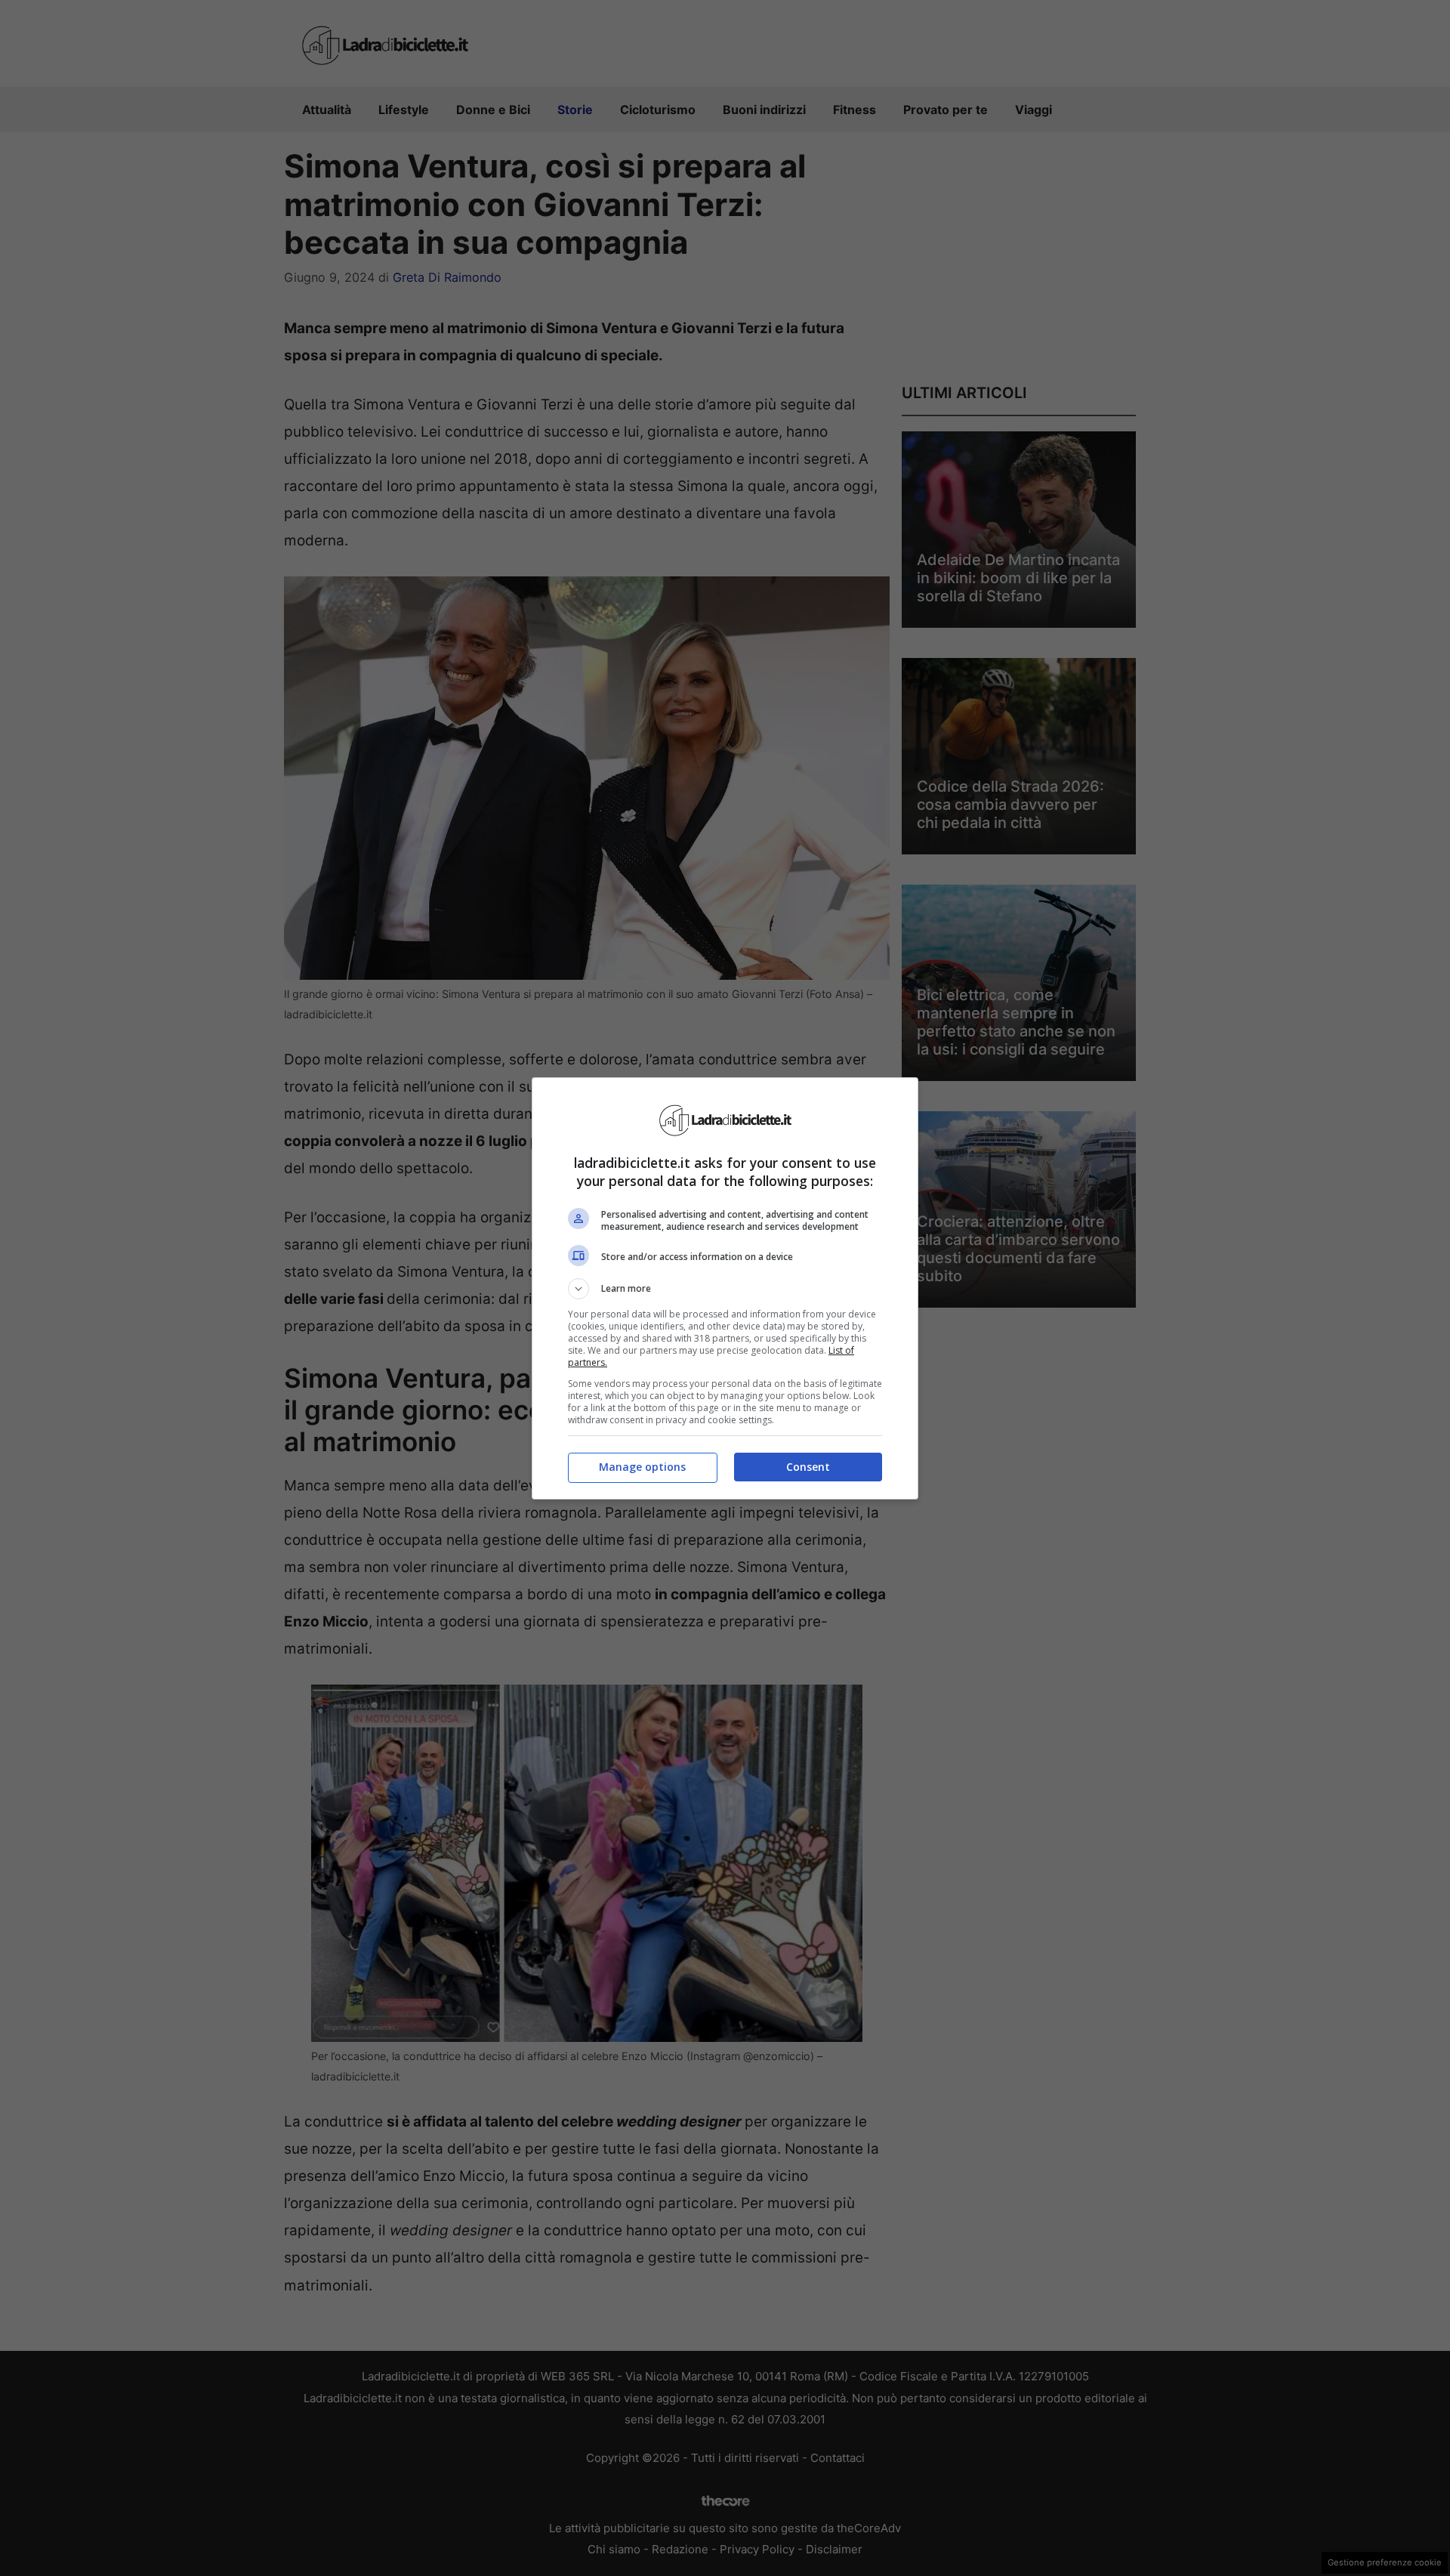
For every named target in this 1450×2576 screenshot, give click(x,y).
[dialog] (725, 1288)
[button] (725, 1289)
